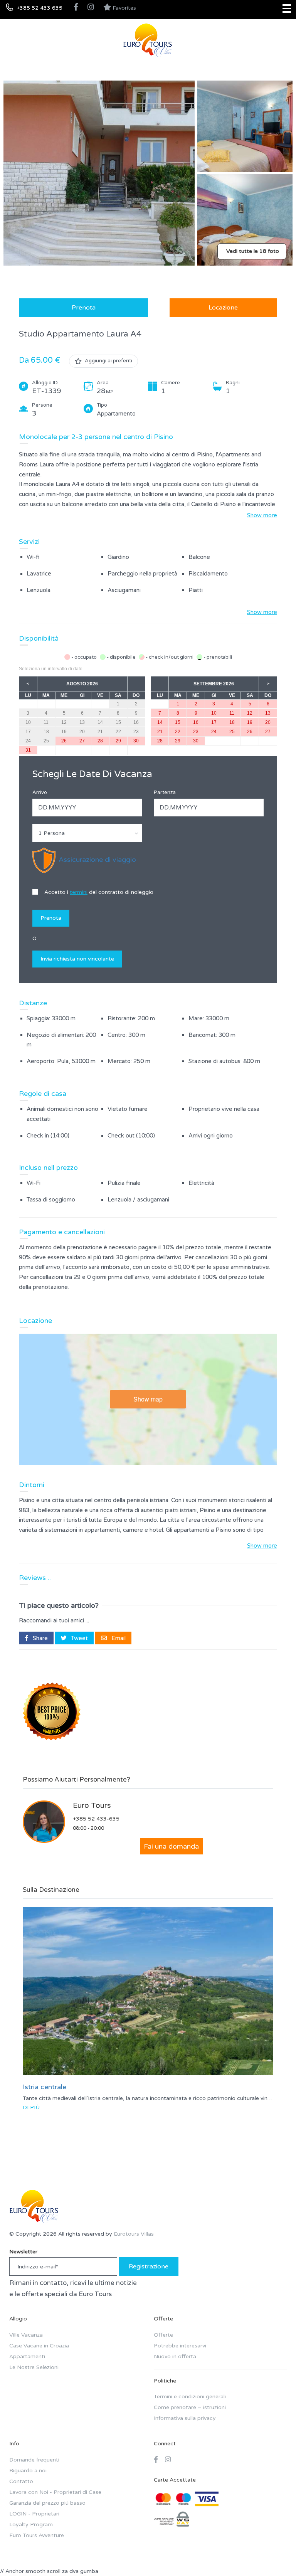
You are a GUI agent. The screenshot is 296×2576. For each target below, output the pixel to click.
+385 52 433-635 (96, 1819)
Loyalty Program (31, 2525)
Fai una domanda (171, 1846)
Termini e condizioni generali (190, 2397)
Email (118, 1638)
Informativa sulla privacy (185, 2418)
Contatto (21, 2481)
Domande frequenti (34, 2460)
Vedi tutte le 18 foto (253, 251)
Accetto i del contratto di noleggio (98, 892)
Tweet (79, 1638)
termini (79, 892)
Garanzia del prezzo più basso (47, 2503)
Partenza (165, 792)
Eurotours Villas (134, 2234)
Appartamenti (27, 2356)
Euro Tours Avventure (37, 2535)
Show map (148, 1399)
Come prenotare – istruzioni (190, 2407)
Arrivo (40, 792)
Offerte (163, 2335)
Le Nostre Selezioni (34, 2367)
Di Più (31, 2107)
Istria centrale (45, 2087)
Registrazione (149, 2266)
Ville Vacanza (26, 2335)
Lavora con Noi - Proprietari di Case (55, 2492)
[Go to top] (275, 2555)
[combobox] (87, 833)
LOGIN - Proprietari (34, 2514)
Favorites (124, 8)
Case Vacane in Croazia (39, 2346)
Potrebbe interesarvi (180, 2346)
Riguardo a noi (28, 2471)
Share (40, 1638)
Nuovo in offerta (175, 2356)
